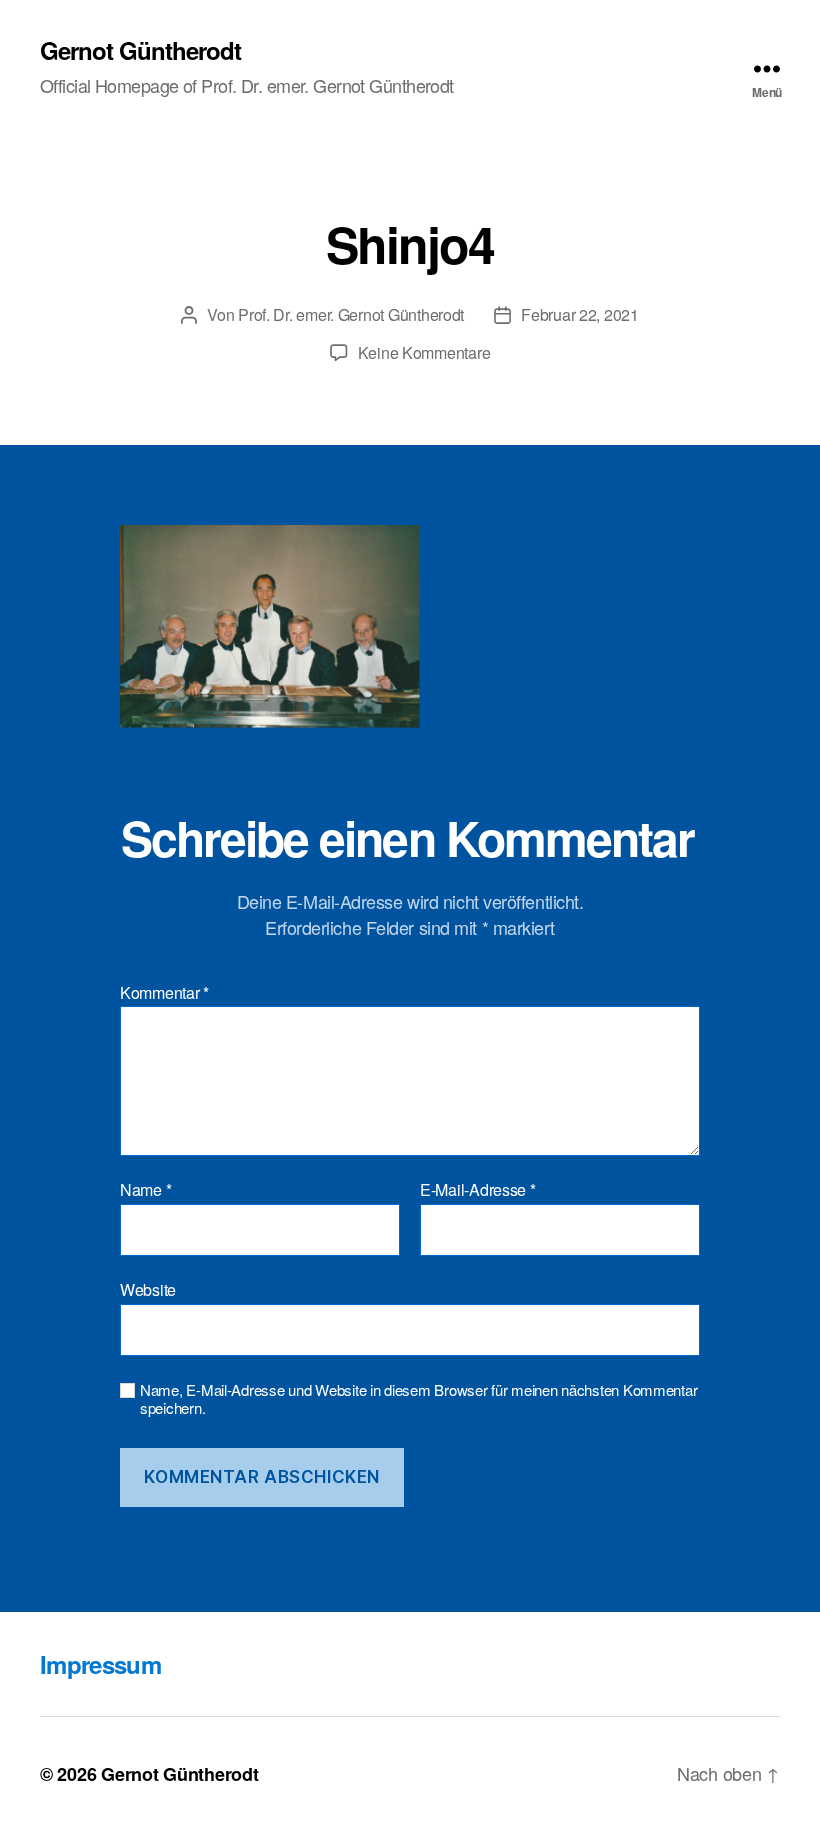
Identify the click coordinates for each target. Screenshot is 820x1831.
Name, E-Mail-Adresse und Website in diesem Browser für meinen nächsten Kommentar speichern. (418, 1400)
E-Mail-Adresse (478, 1190)
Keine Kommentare (424, 352)
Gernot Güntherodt (140, 50)
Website (148, 1288)
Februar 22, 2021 (580, 314)
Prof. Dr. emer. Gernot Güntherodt (351, 314)
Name (145, 1190)
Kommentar (164, 993)
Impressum (100, 1664)
